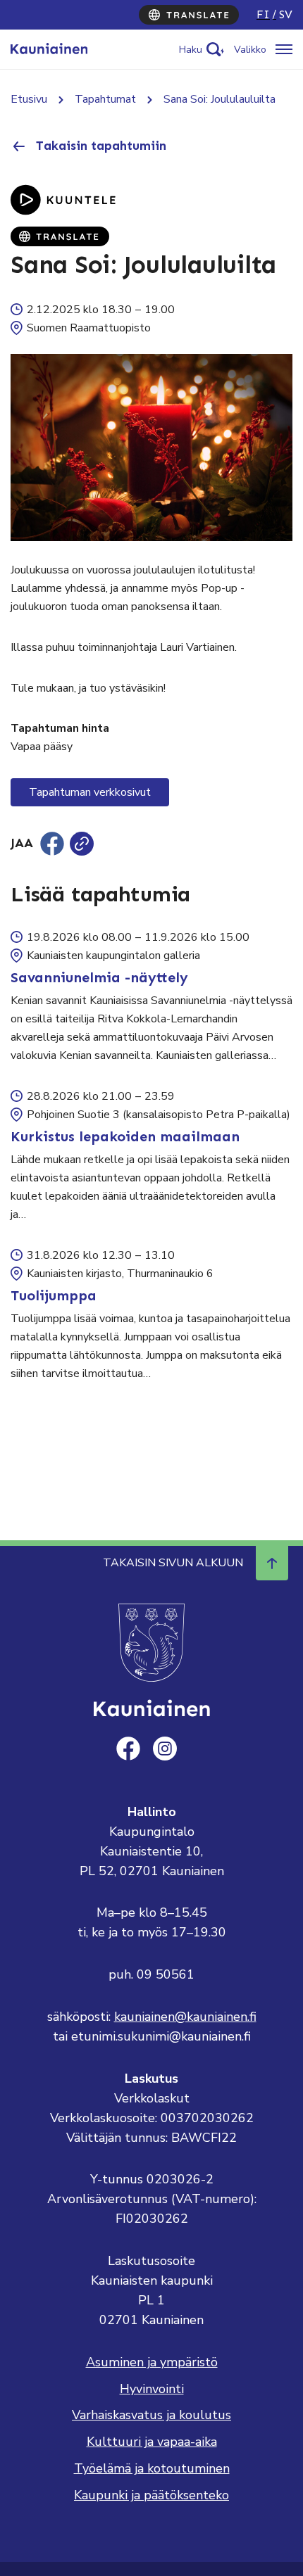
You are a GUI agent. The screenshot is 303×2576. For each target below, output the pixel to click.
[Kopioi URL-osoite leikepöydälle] (82, 844)
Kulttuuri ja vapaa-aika (152, 2442)
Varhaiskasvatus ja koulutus (151, 2415)
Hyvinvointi (152, 2389)
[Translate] (189, 15)
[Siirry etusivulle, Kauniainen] (49, 49)
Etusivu (29, 99)
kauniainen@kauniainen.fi (185, 2017)
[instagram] (165, 1749)
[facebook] (128, 1749)
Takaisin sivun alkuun (173, 1563)
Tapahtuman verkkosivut (90, 792)
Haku (191, 50)
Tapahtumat (105, 99)
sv (286, 14)
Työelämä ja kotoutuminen (152, 2468)
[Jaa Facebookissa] (52, 844)
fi (263, 14)
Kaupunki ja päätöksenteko (151, 2495)
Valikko (250, 50)
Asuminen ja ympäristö (152, 2362)
